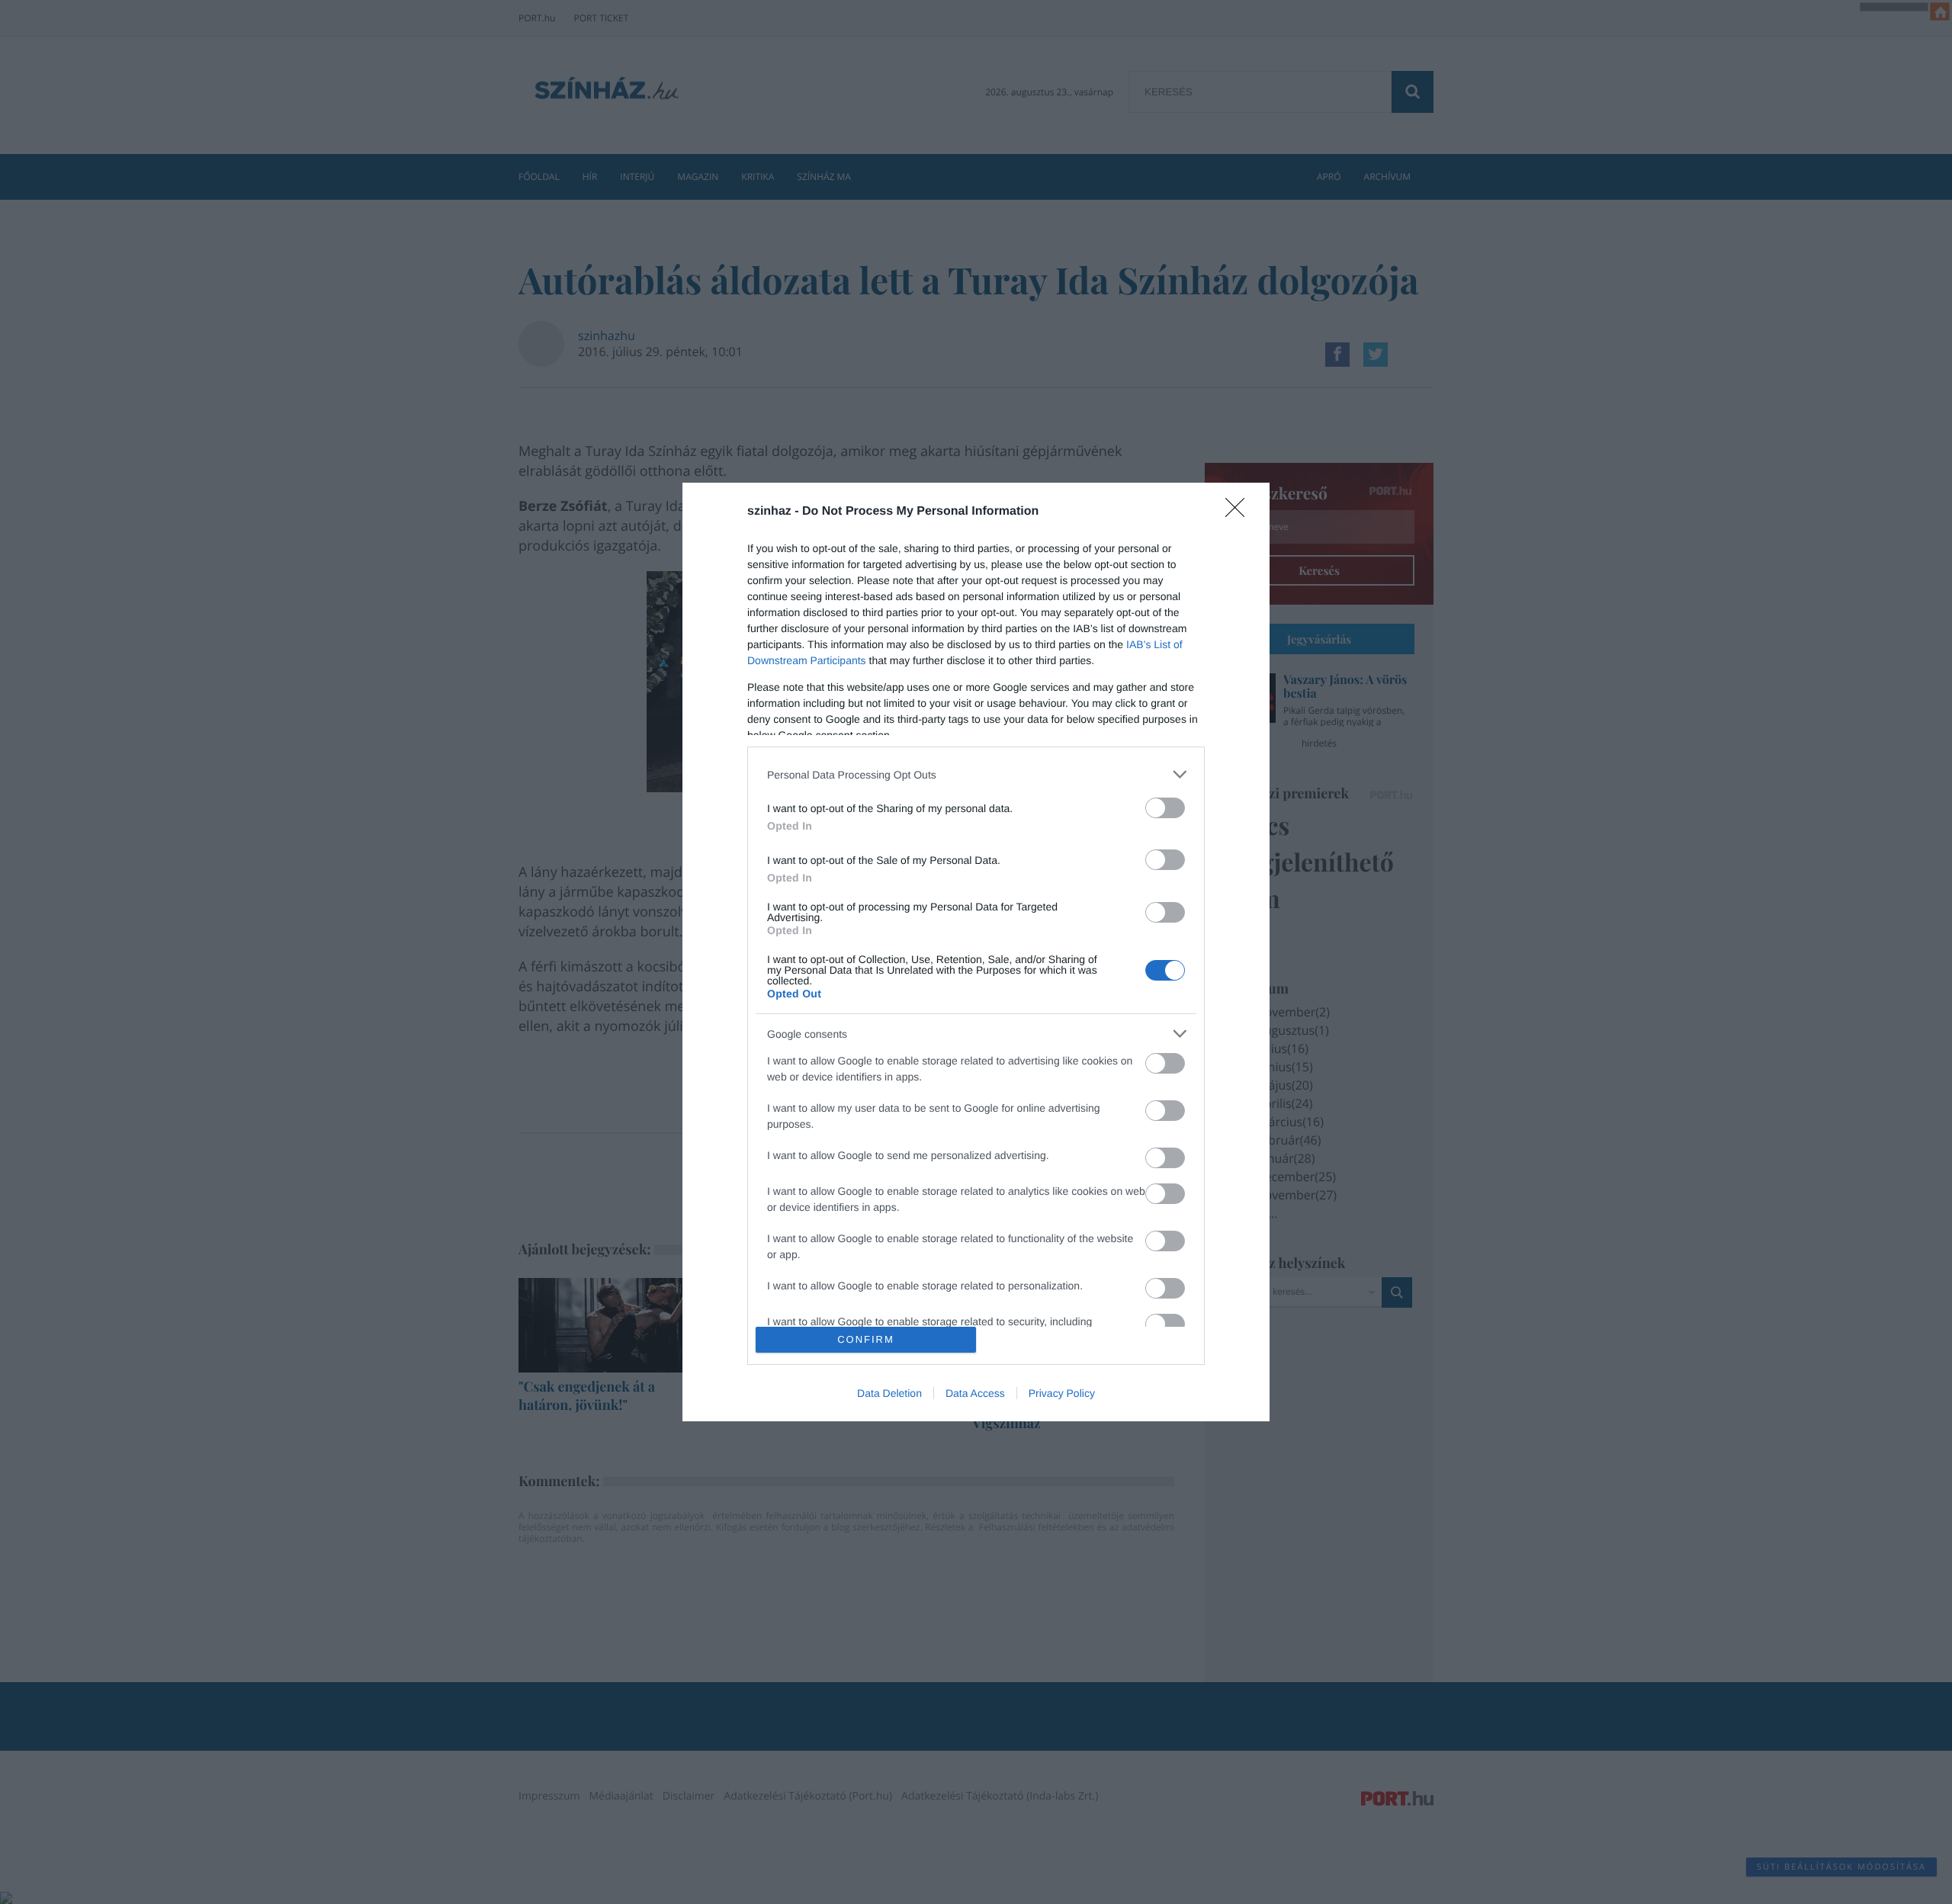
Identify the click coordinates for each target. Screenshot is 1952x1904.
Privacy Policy (1062, 1393)
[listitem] (976, 774)
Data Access (975, 1393)
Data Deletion (889, 1393)
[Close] (1240, 512)
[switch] (1165, 808)
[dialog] (976, 952)
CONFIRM (866, 1339)
